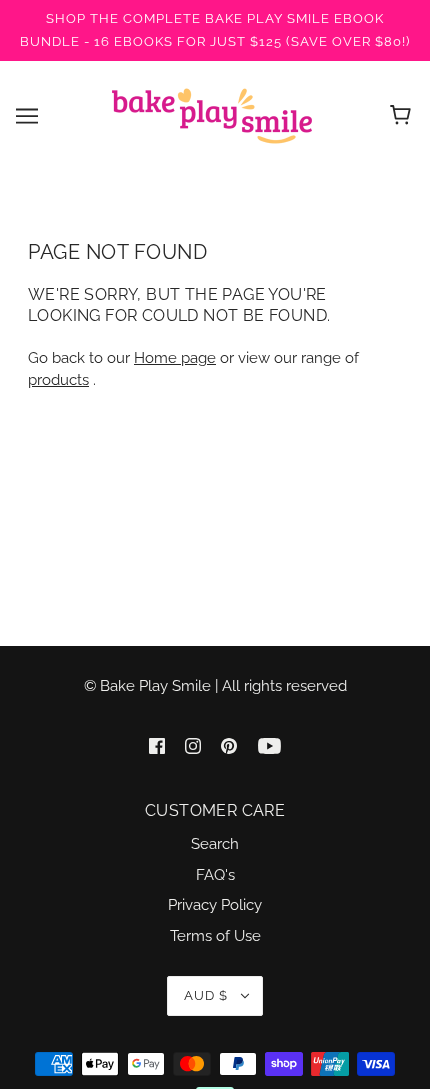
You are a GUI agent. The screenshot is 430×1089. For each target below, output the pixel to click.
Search (215, 844)
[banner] (212, 115)
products (58, 380)
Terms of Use (215, 936)
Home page (175, 358)
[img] (157, 744)
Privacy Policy (215, 905)
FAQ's (215, 875)
